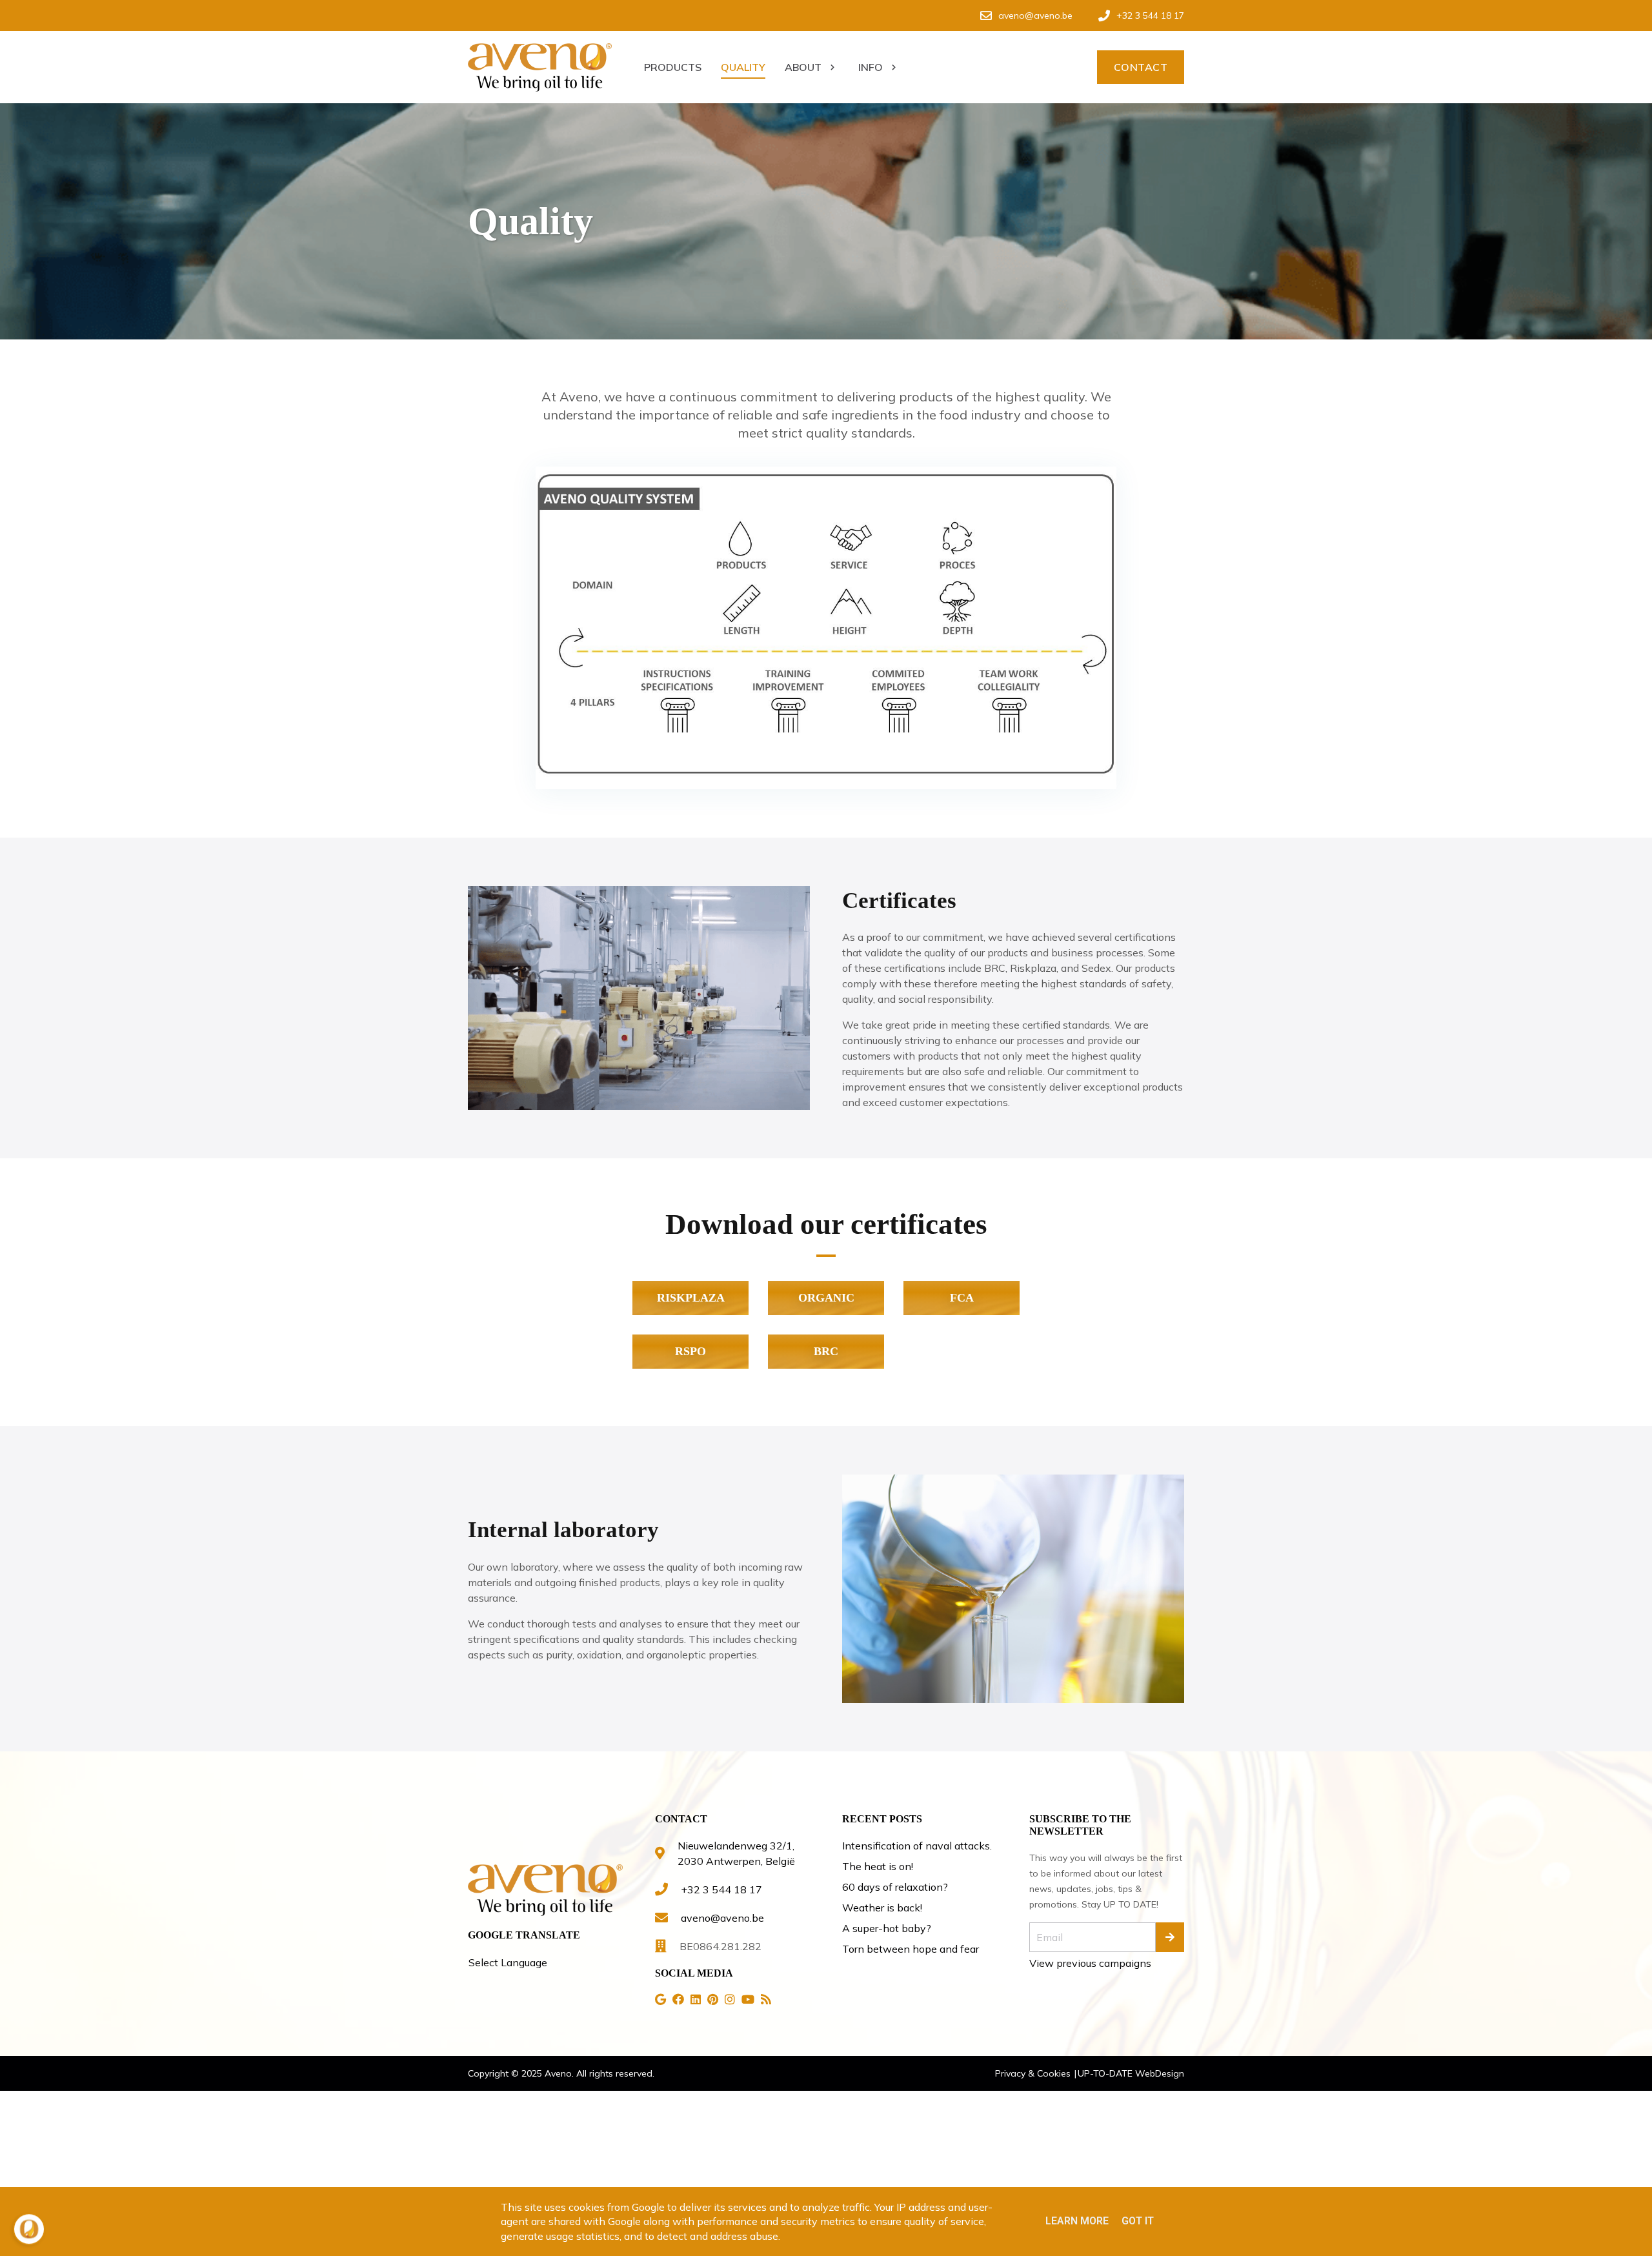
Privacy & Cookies (1034, 2073)
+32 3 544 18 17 (721, 1889)
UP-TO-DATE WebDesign (1131, 2073)
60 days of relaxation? (895, 1887)
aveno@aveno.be (722, 1918)
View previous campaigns (1090, 1963)
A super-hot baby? (887, 1928)
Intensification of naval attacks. (917, 1846)
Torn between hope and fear (911, 1949)
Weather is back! (882, 1908)
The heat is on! (878, 1866)
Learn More (1077, 2221)
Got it (1138, 2221)
